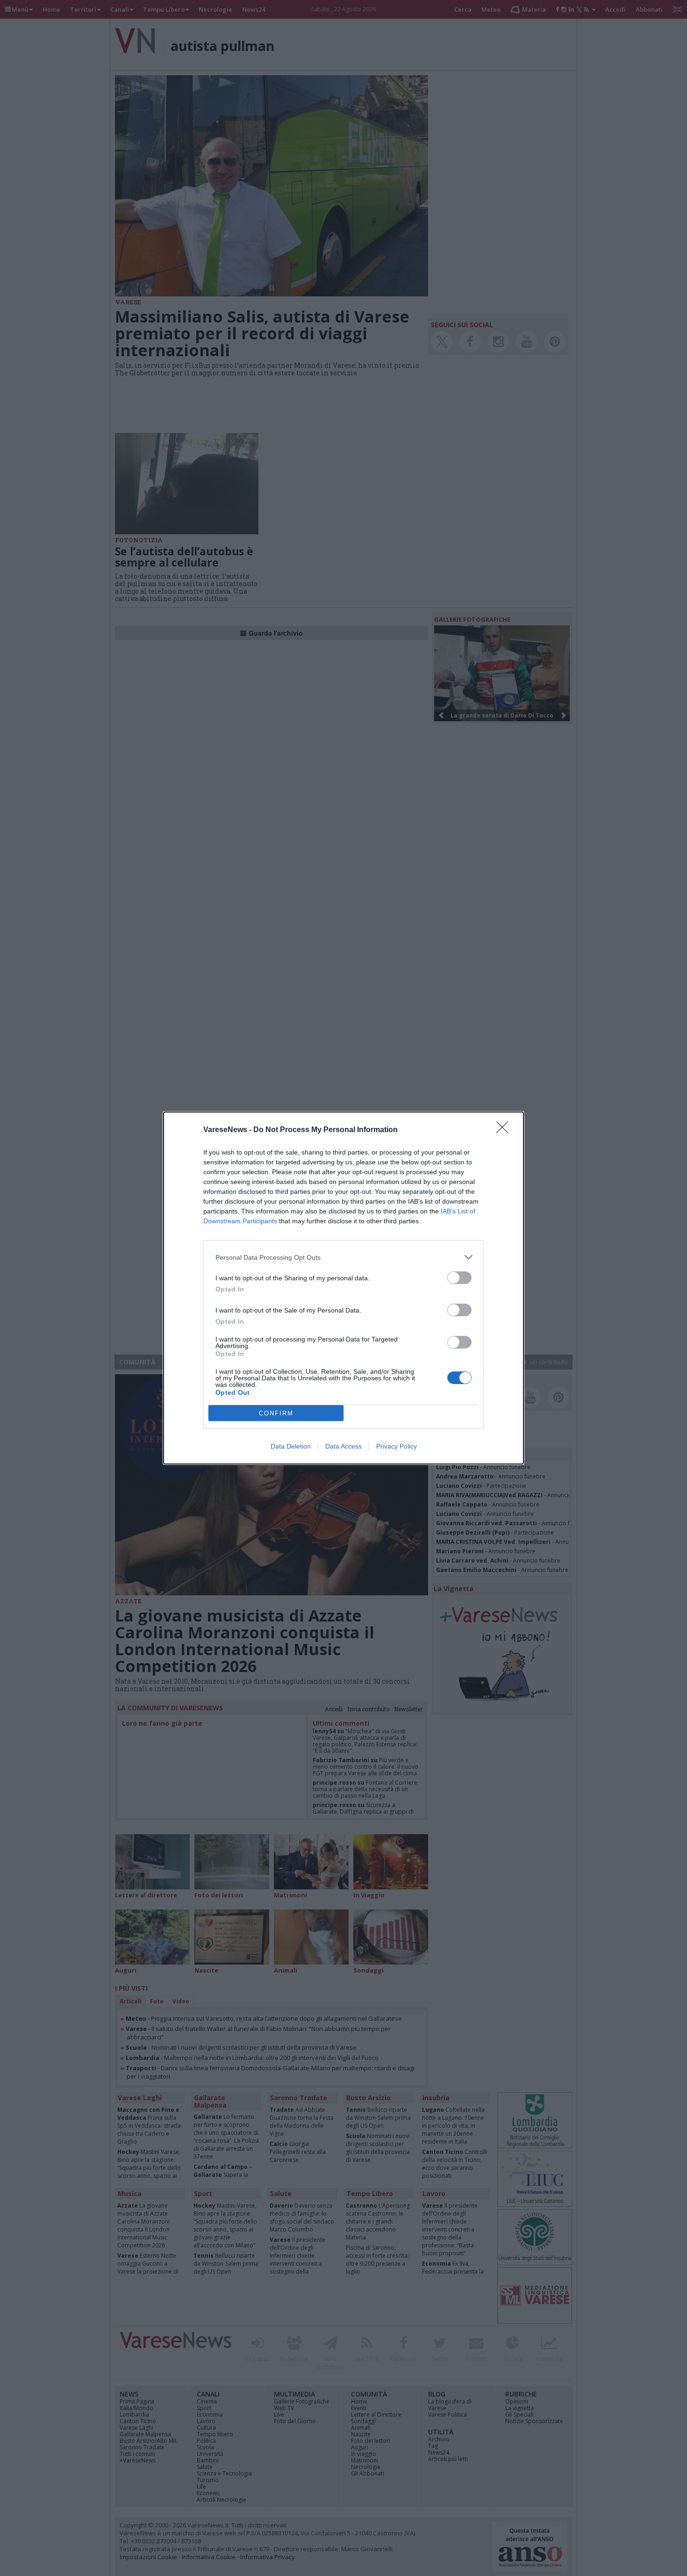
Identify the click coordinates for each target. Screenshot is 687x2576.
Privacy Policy (397, 1446)
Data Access (343, 1446)
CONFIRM (276, 1413)
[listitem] (343, 1257)
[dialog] (343, 1288)
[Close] (505, 1130)
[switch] (459, 1278)
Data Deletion (291, 1446)
